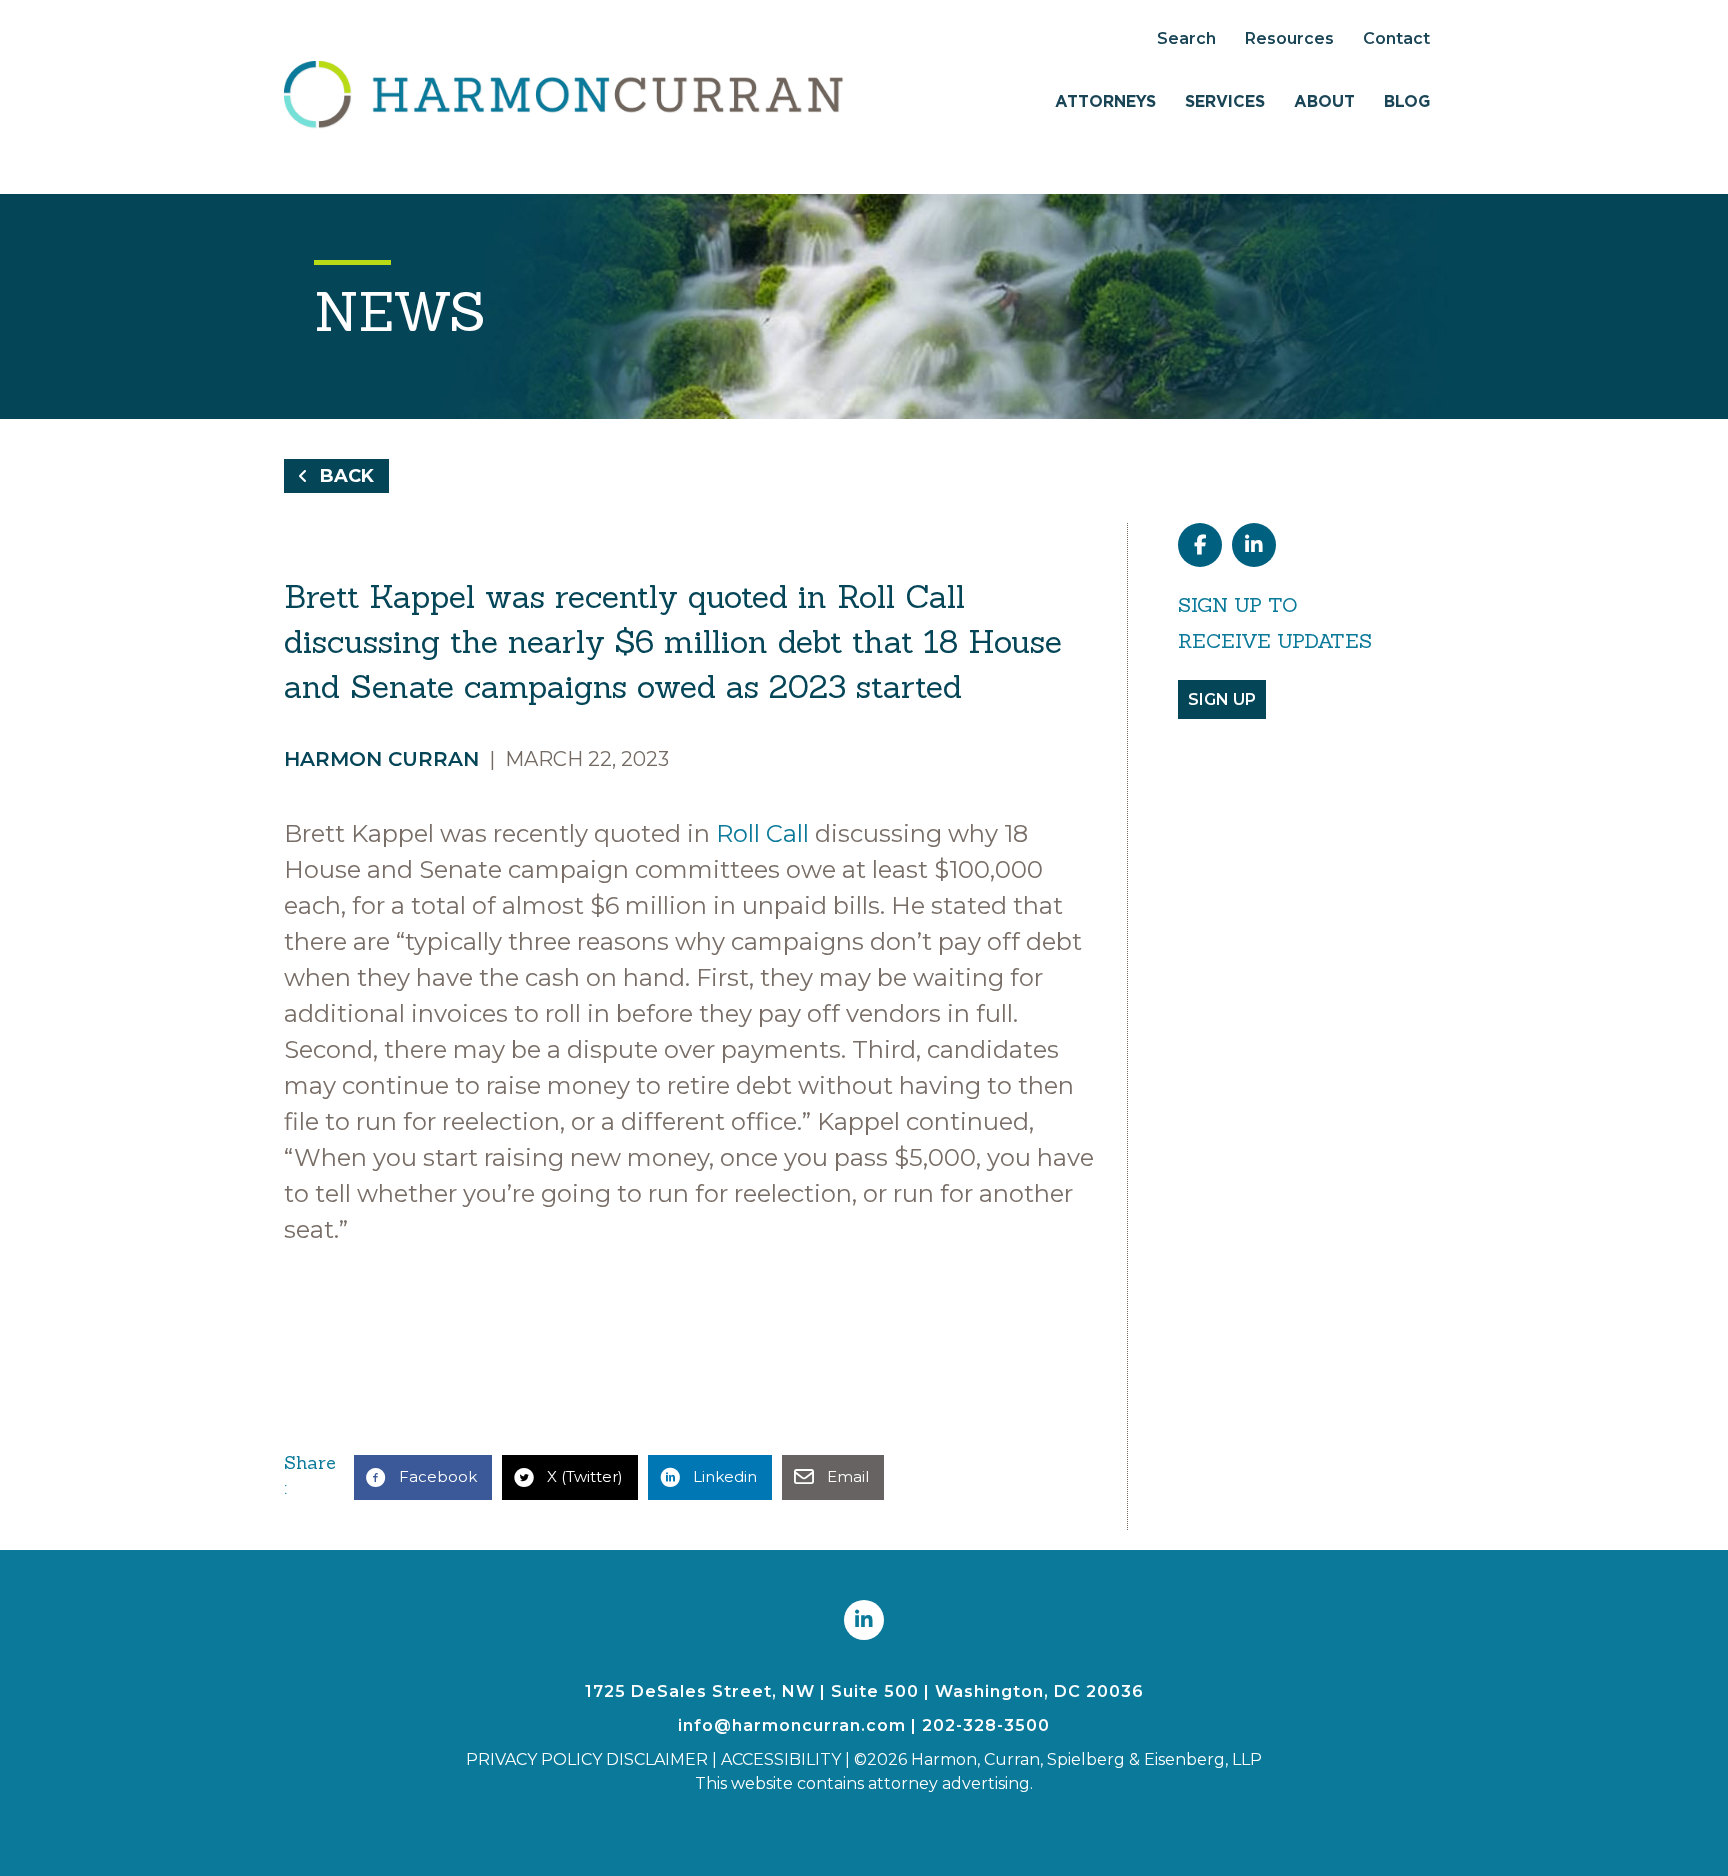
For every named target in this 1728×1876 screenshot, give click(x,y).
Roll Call (762, 833)
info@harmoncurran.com (792, 1725)
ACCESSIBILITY (781, 1759)
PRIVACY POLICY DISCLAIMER (587, 1759)
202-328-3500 (986, 1725)
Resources (1289, 38)
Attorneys (1105, 102)
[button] (336, 476)
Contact (1396, 38)
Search (1186, 38)
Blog (1407, 102)
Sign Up (1222, 699)
